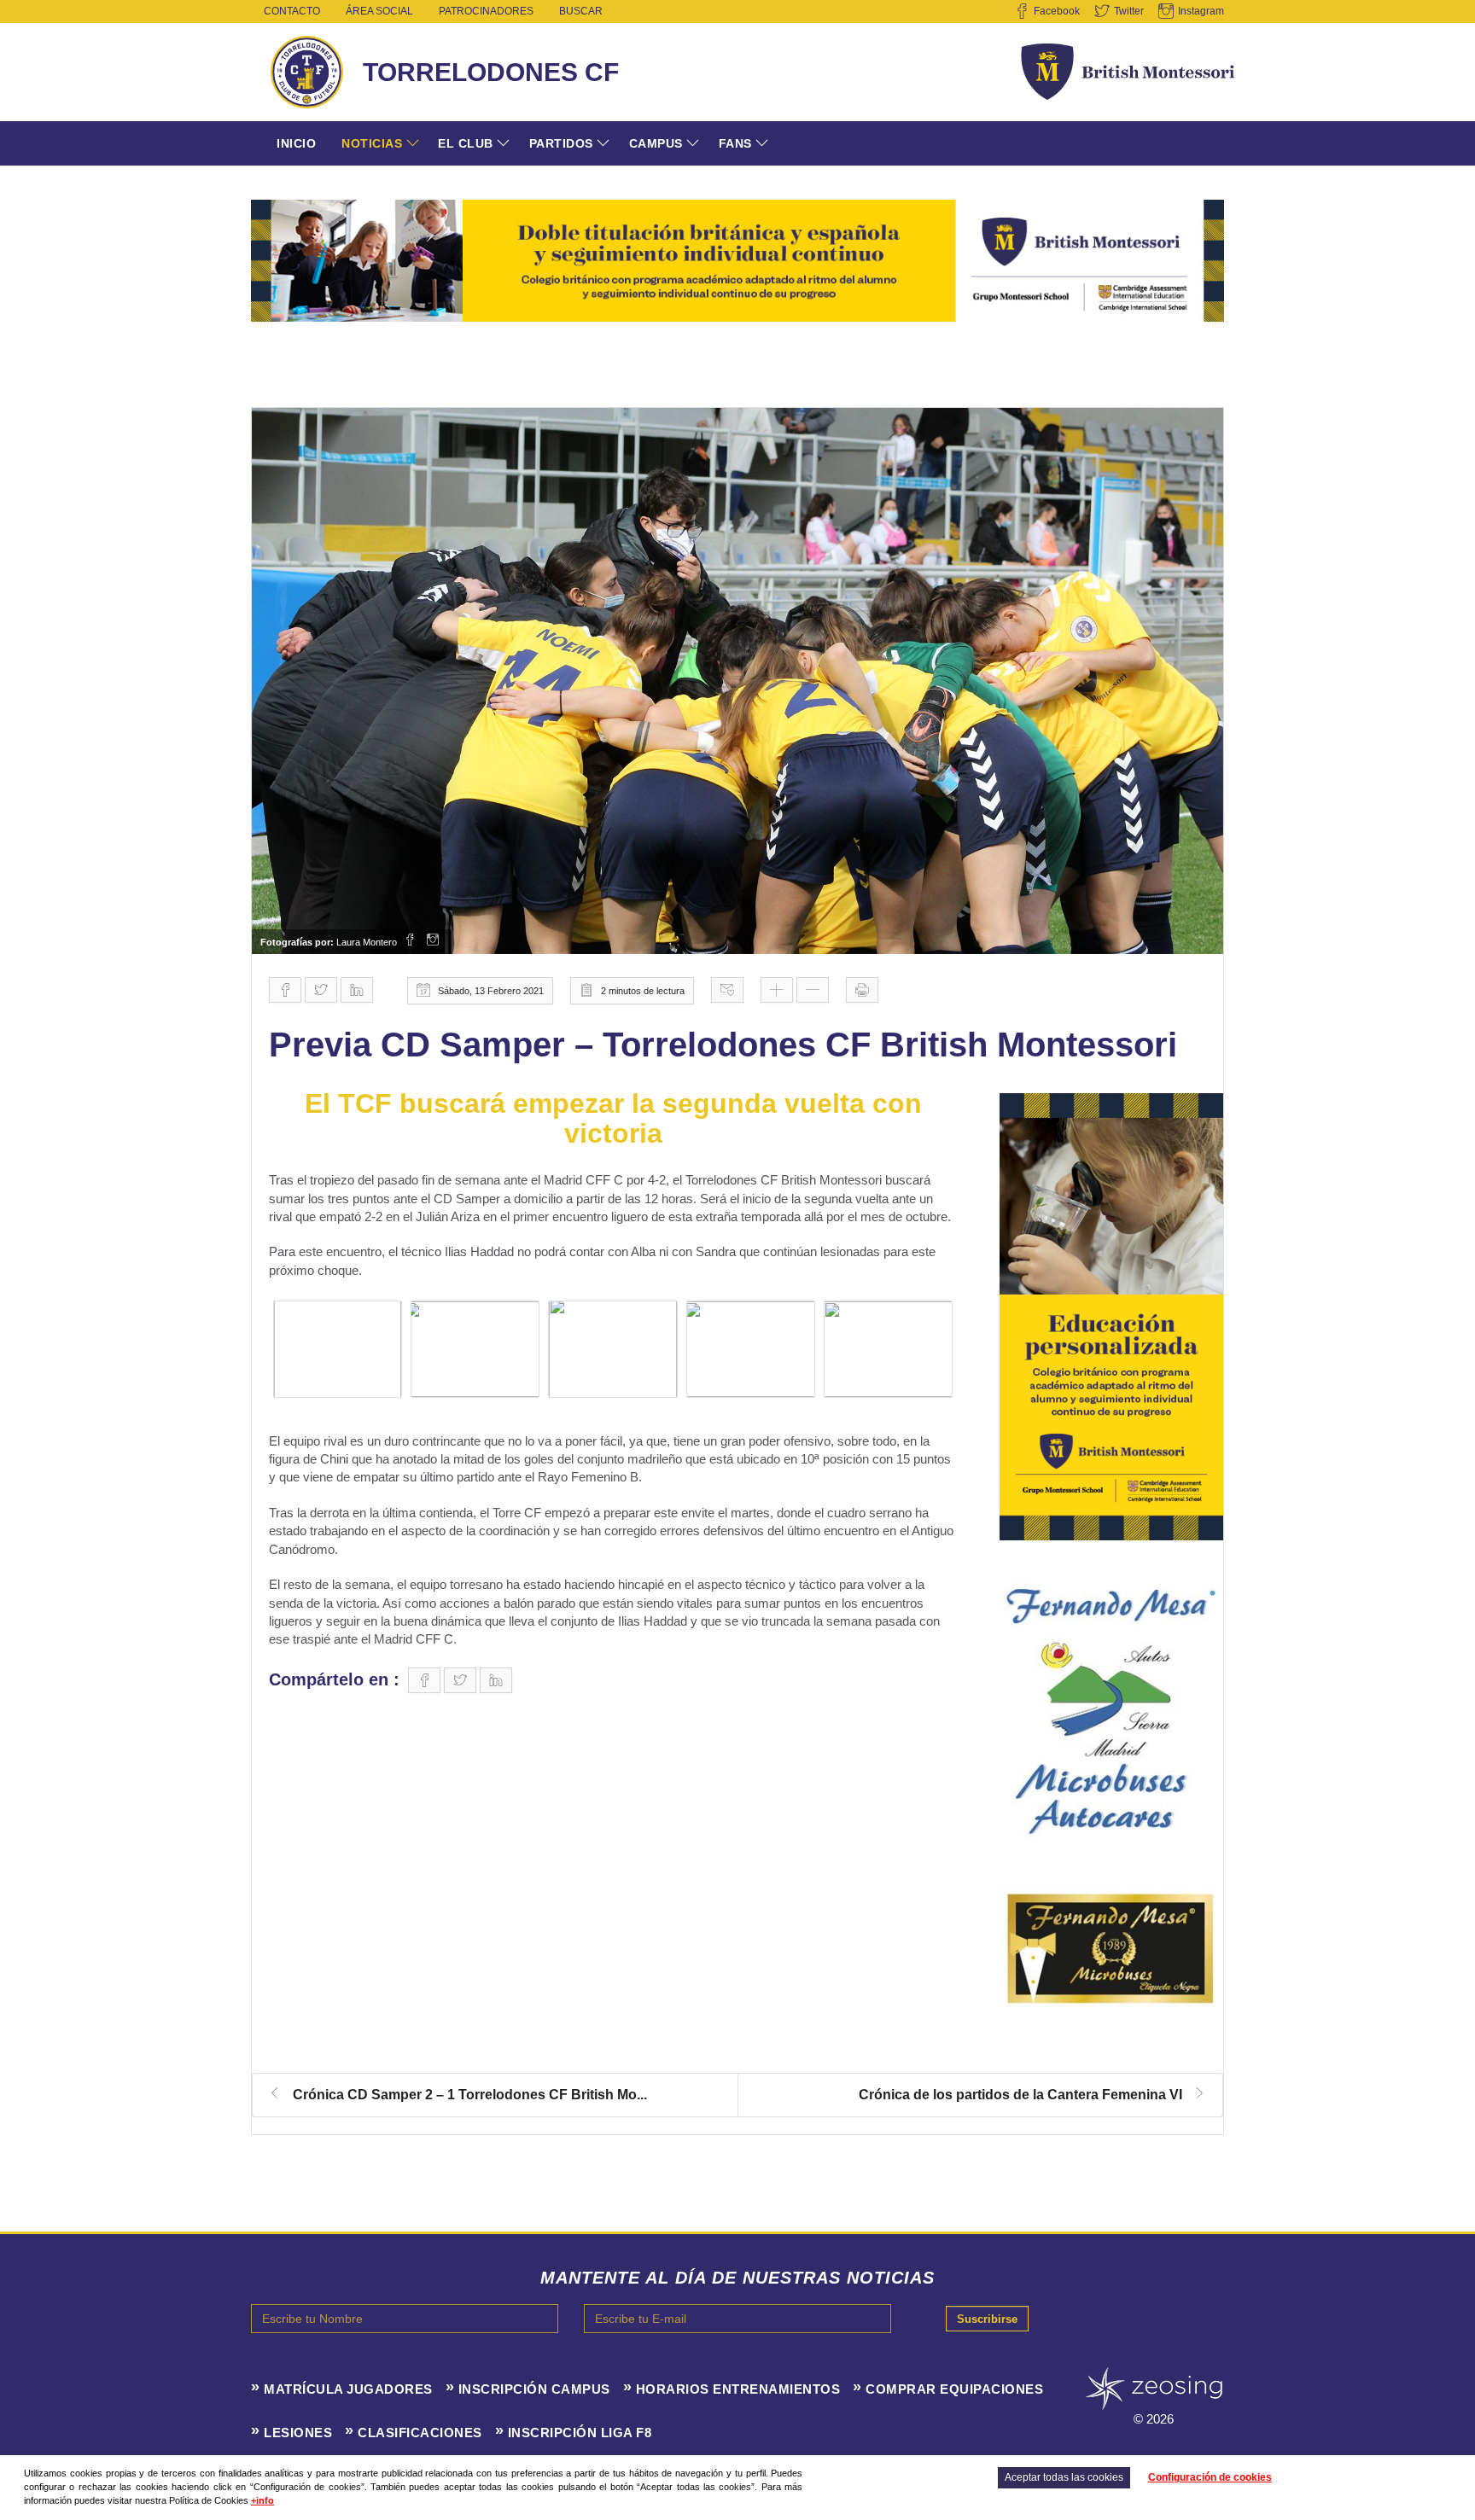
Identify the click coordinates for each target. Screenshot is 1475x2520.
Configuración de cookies (1210, 2477)
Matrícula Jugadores (348, 2389)
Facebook (1057, 11)
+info (262, 2500)
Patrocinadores (486, 11)
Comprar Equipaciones (954, 2389)
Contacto (292, 11)
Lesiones (298, 2433)
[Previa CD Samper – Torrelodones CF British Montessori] (737, 681)
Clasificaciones (420, 2433)
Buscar (581, 11)
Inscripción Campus (534, 2389)
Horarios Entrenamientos (738, 2389)
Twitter (1129, 11)
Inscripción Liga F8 (580, 2433)
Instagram (1201, 11)
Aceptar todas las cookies (1064, 2477)
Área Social (379, 11)
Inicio (296, 143)
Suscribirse (987, 2319)
